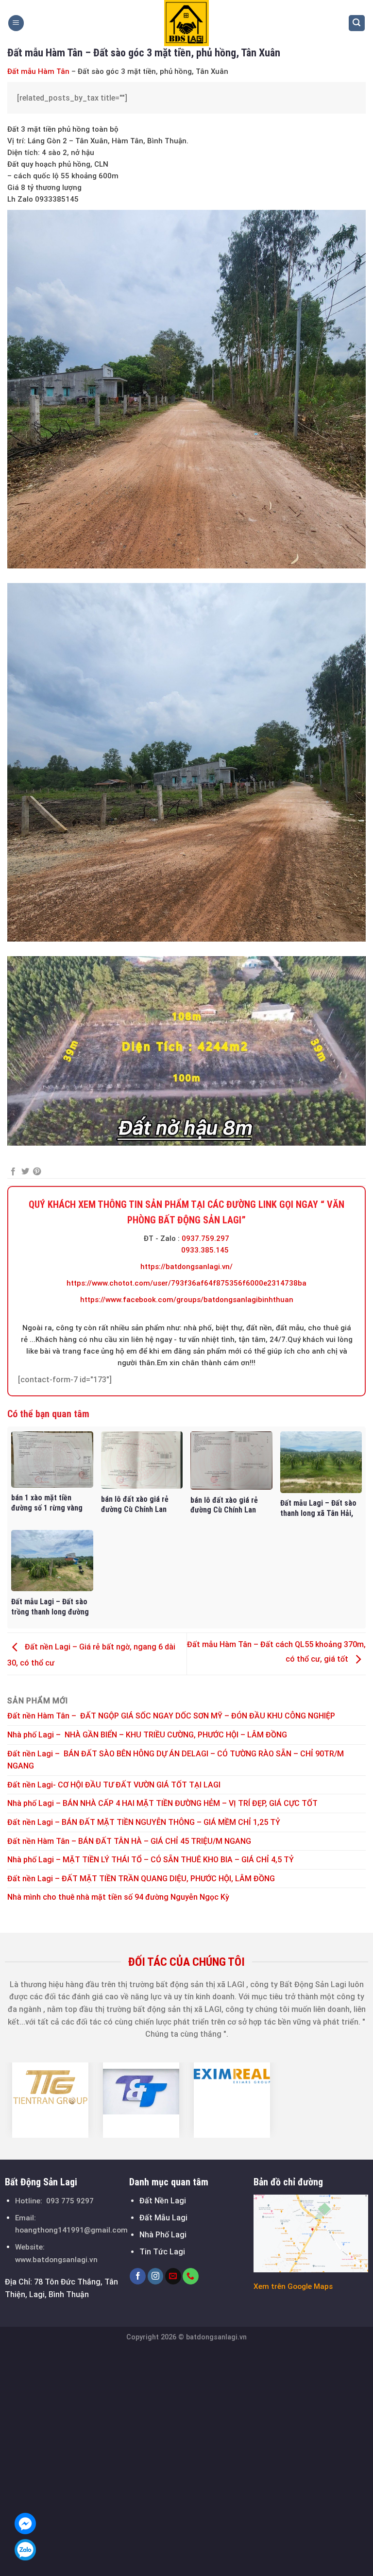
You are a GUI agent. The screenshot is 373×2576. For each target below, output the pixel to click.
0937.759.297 (205, 1238)
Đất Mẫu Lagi (163, 2218)
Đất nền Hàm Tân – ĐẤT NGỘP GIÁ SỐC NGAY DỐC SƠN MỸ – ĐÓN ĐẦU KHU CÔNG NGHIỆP (171, 1716)
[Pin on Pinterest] (37, 1172)
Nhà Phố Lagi (163, 2235)
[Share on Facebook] (13, 1172)
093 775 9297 (70, 2201)
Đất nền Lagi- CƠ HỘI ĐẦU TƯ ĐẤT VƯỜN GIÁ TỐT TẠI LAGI (115, 1785)
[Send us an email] (173, 2276)
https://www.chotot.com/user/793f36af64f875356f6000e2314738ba (186, 1283)
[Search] (357, 23)
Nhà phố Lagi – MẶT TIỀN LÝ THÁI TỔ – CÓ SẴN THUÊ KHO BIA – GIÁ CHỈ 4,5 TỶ (151, 1860)
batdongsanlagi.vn (216, 2337)
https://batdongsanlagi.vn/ (186, 1267)
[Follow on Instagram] (156, 2276)
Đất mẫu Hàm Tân (38, 71)
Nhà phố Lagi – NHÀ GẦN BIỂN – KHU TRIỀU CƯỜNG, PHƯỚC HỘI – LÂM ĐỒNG (147, 1735)
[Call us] (191, 2276)
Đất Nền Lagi (163, 2201)
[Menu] (16, 23)
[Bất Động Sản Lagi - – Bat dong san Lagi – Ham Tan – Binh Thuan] (186, 23)
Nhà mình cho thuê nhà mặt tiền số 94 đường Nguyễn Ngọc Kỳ (118, 1897)
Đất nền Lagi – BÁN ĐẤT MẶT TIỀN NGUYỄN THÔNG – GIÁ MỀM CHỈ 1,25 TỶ (144, 1822)
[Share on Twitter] (25, 1172)
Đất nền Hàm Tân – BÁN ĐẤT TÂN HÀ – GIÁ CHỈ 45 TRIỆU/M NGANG (129, 1841)
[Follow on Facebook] (138, 2276)
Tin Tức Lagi (162, 2252)
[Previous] (17, 2100)
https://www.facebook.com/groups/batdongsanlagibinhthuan (187, 1300)
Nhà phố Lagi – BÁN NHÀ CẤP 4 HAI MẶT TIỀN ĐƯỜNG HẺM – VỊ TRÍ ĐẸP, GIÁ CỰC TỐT (162, 1803)
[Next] (356, 2100)
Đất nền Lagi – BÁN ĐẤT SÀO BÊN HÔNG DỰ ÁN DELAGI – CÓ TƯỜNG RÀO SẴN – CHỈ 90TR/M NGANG (176, 1760)
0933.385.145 (205, 1250)
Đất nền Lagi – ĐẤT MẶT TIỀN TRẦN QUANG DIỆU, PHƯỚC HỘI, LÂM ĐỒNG (141, 1879)
